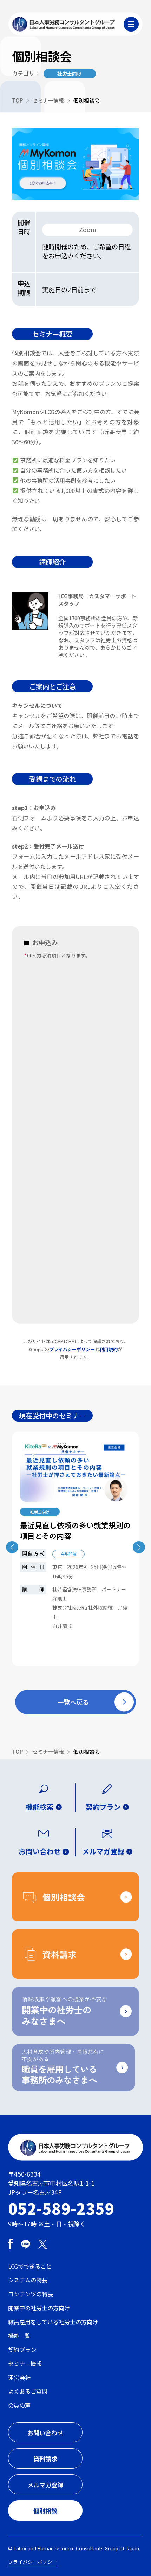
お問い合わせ (45, 2433)
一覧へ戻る (73, 1702)
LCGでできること (30, 2266)
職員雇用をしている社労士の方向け (53, 2322)
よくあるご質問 (28, 2391)
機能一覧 (19, 2336)
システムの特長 (28, 2280)
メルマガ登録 (45, 2485)
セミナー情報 (48, 100)
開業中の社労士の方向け (39, 2308)
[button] (139, 1547)
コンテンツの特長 (31, 2294)
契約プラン (22, 2350)
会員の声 (19, 2405)
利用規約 (109, 1349)
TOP (17, 100)
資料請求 (45, 2459)
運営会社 (19, 2378)
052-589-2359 (61, 2208)
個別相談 (45, 2511)
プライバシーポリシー (72, 1349)
